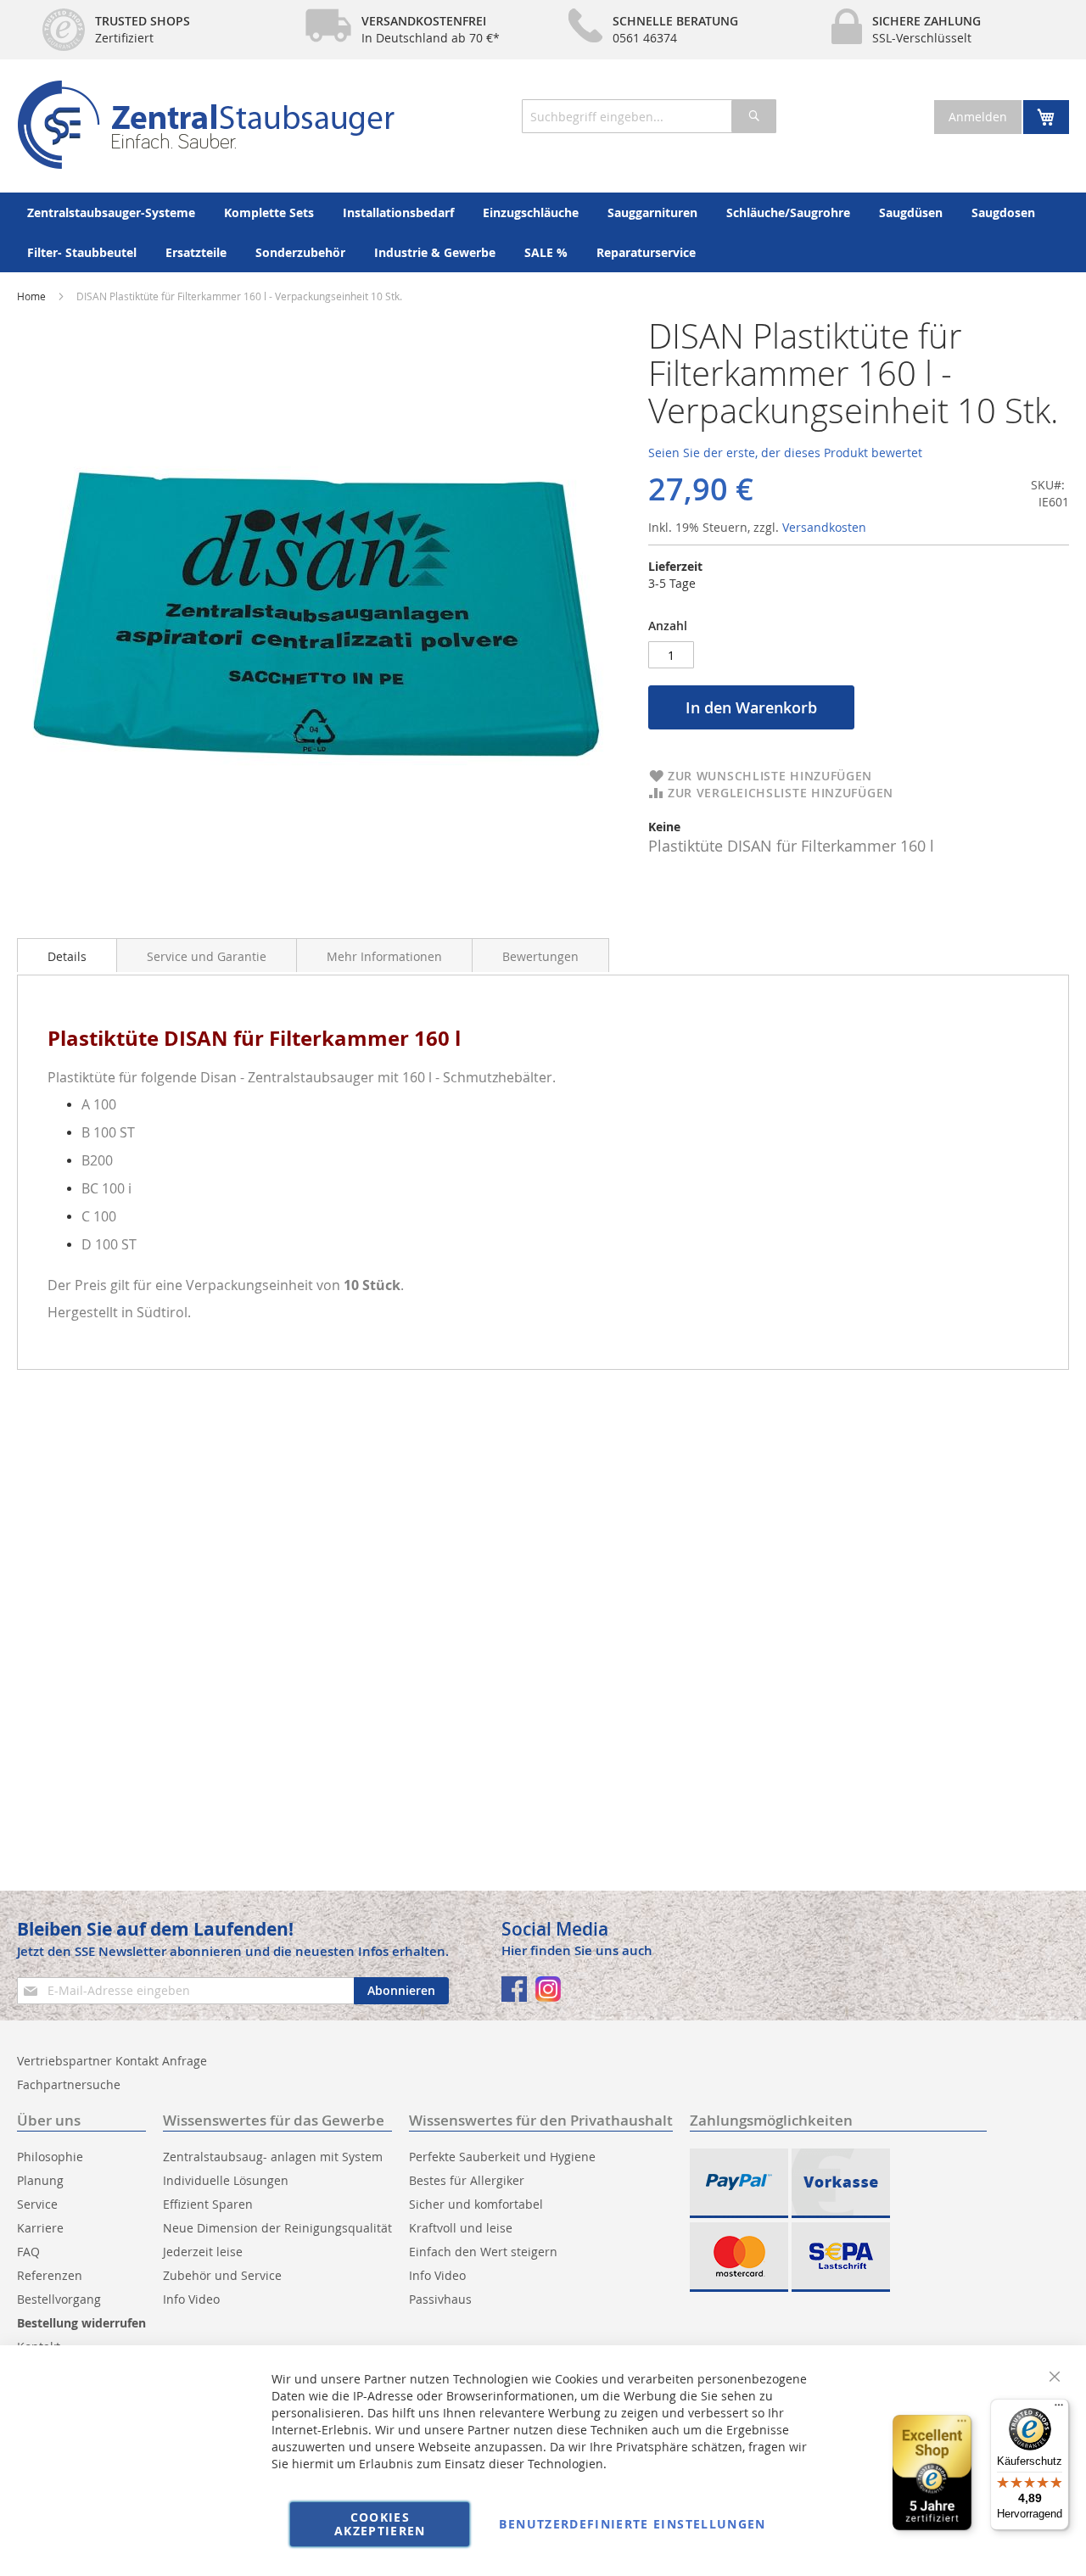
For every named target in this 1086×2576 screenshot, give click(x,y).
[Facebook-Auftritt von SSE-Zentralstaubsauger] (514, 1989)
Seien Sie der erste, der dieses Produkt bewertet (785, 453)
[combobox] (649, 116)
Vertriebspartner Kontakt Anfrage (112, 2061)
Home (31, 296)
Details (67, 956)
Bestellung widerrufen (81, 2323)
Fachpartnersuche (69, 2084)
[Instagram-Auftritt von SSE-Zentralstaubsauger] (548, 1989)
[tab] (67, 955)
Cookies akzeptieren (380, 2524)
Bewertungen (540, 956)
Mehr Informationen (384, 956)
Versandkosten (824, 527)
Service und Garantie (207, 956)
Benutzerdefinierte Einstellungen (632, 2524)
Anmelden (978, 117)
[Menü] (1059, 2409)
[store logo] (206, 125)
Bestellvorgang (59, 2299)
